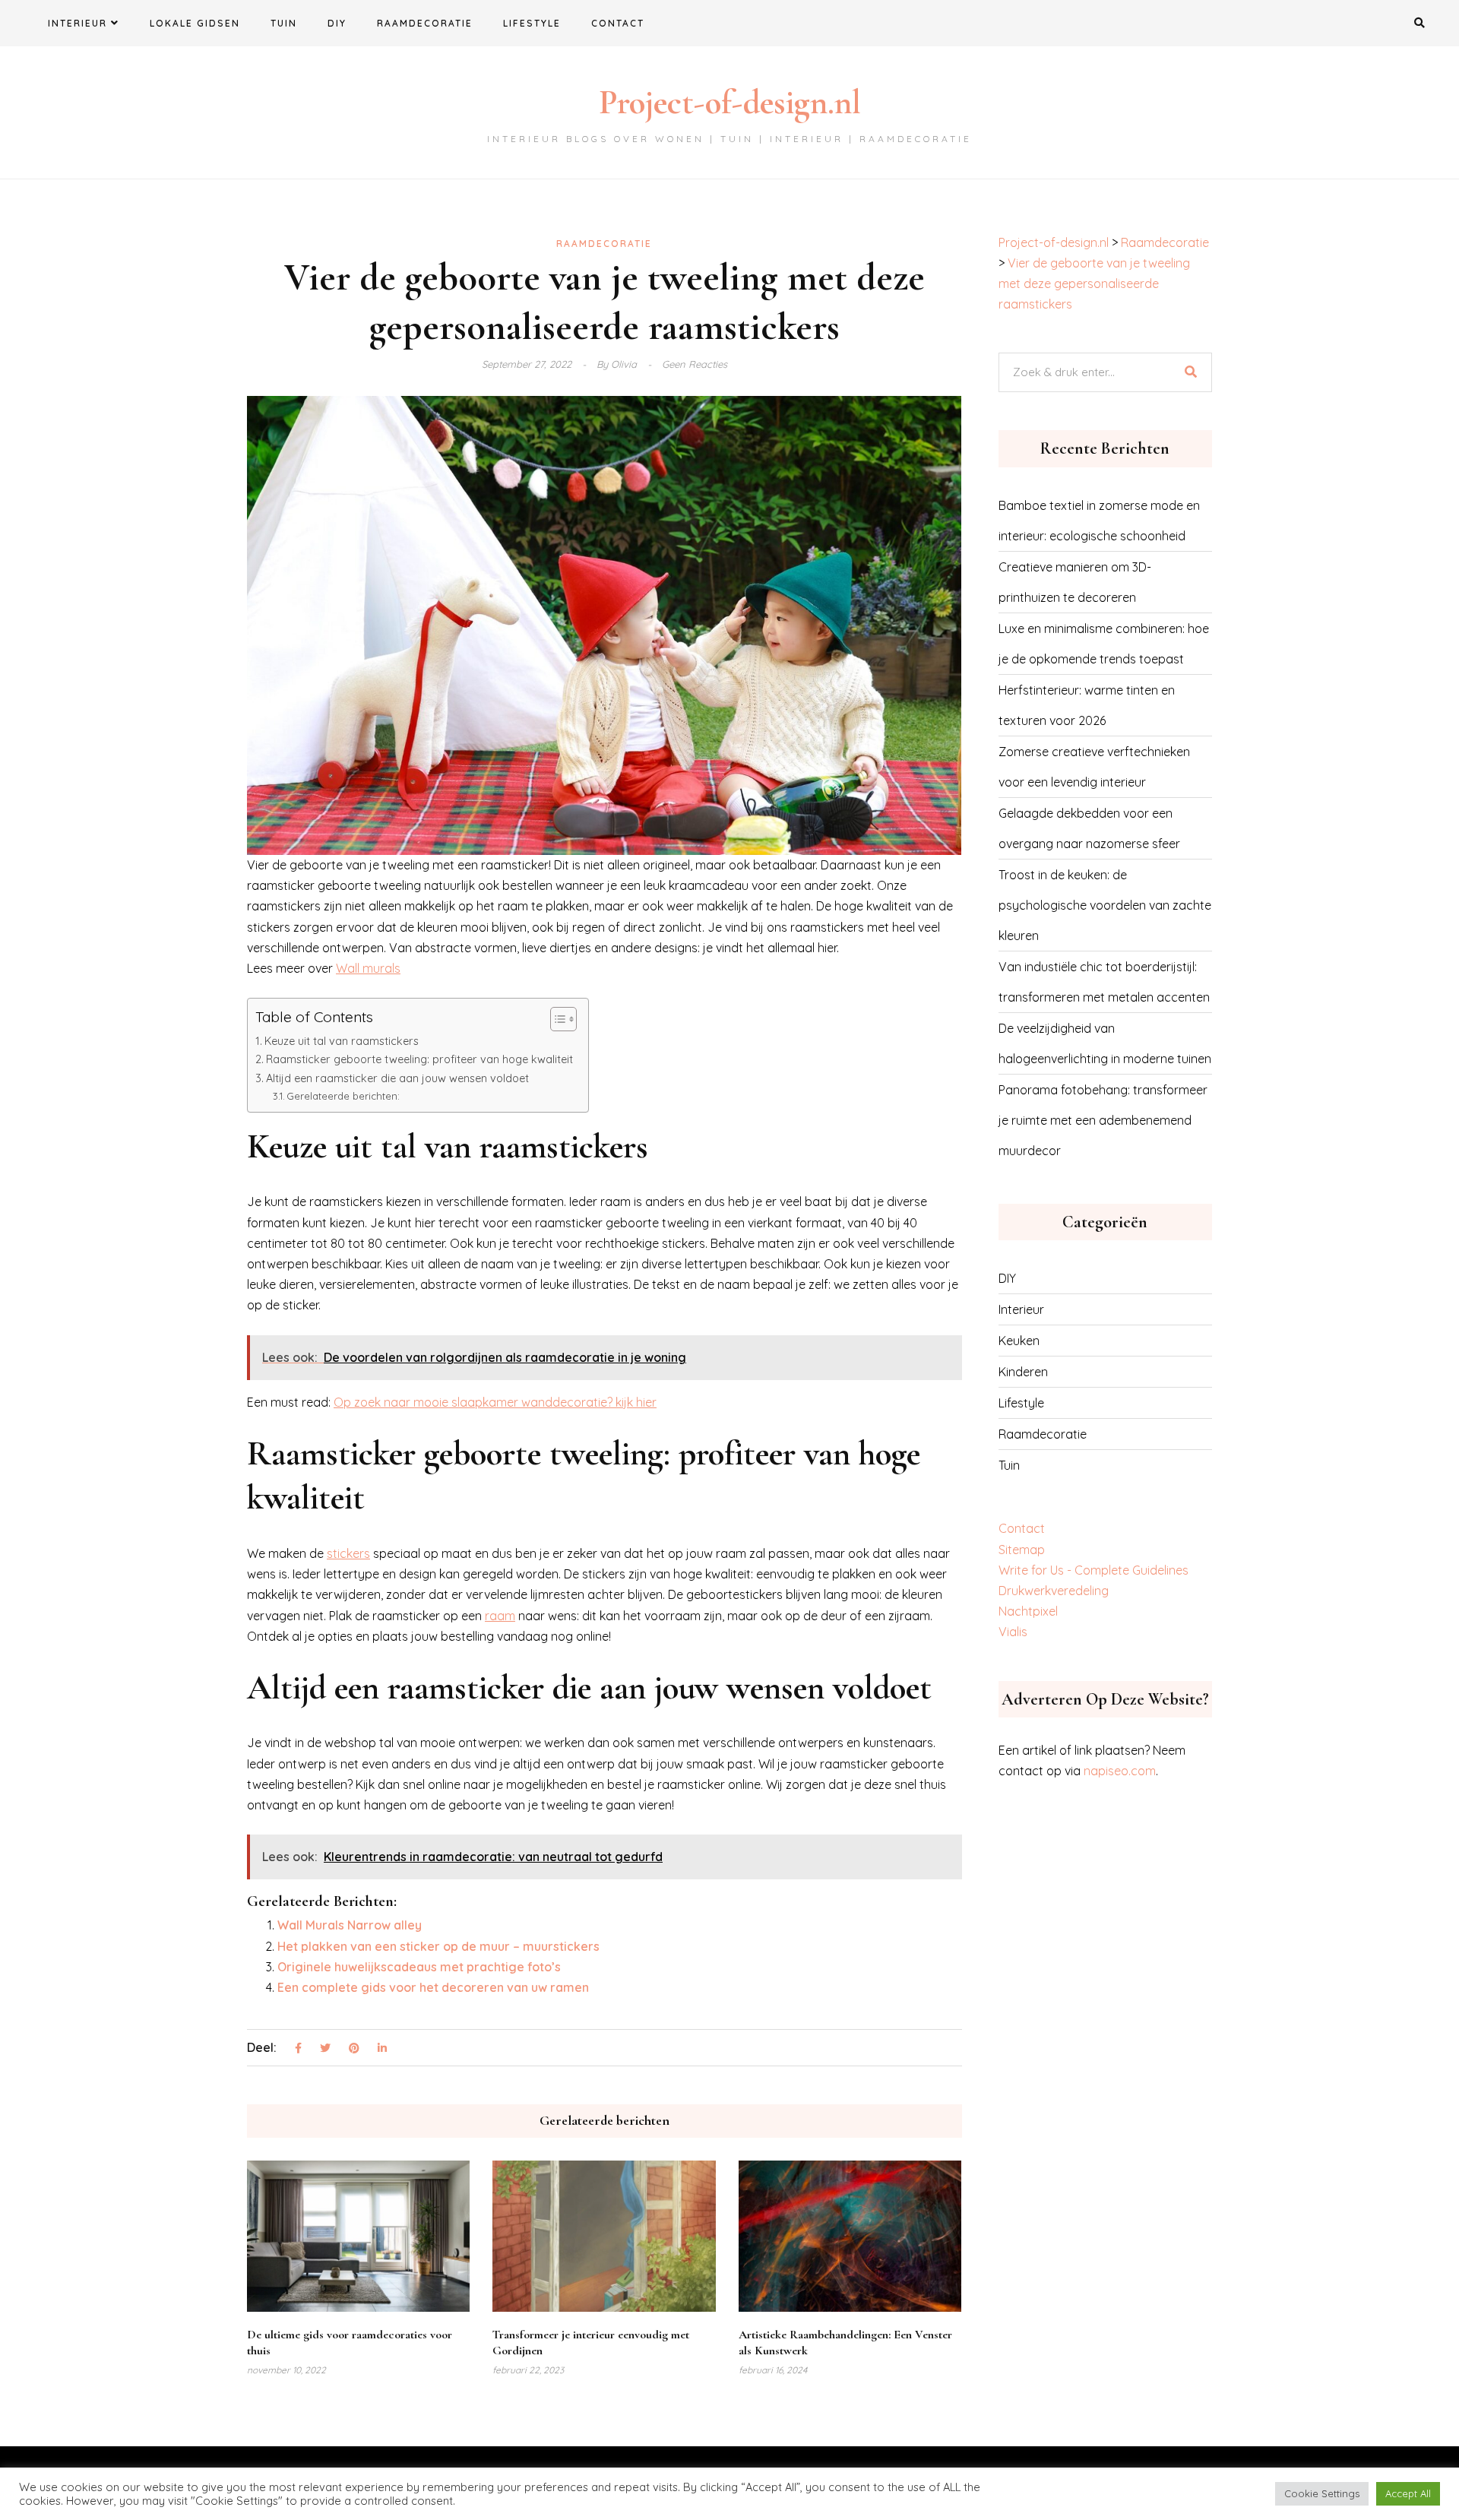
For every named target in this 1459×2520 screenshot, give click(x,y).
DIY (337, 23)
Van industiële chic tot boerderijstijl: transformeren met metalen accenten (1104, 982)
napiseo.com (1120, 1771)
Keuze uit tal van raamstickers (342, 1041)
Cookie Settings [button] (1322, 2493)
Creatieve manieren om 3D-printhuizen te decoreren (1075, 582)
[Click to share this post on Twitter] (325, 2049)
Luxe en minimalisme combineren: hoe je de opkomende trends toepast (1104, 644)
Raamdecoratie (425, 23)
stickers (348, 1553)
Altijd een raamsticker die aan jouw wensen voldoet (397, 1078)
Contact (618, 23)
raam (500, 1616)
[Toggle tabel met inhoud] (556, 1019)
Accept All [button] (1408, 2493)
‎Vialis (1013, 1632)
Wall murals (368, 968)
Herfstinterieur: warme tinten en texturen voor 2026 (1087, 705)
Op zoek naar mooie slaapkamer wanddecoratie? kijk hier (495, 1402)
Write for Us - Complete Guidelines (1093, 1570)
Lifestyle (532, 23)
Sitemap (1022, 1550)
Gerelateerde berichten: (343, 1096)
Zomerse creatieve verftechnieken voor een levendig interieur (1094, 767)
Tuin (284, 23)
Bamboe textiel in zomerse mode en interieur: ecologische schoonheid (1099, 521)
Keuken (1019, 1341)
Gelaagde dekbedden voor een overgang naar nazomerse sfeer (1089, 828)
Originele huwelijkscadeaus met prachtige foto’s (419, 1967)
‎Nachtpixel (1028, 1611)
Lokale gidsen (195, 23)
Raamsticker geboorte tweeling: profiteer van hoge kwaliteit (419, 1059)
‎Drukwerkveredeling (1054, 1591)
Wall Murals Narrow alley (350, 1925)
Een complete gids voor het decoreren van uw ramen (433, 1987)
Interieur (78, 23)
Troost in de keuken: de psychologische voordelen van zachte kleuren (1105, 905)
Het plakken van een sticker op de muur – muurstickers (438, 1946)
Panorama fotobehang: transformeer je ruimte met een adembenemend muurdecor (1103, 1120)
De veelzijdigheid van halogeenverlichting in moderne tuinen (1105, 1043)
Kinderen (1023, 1372)
